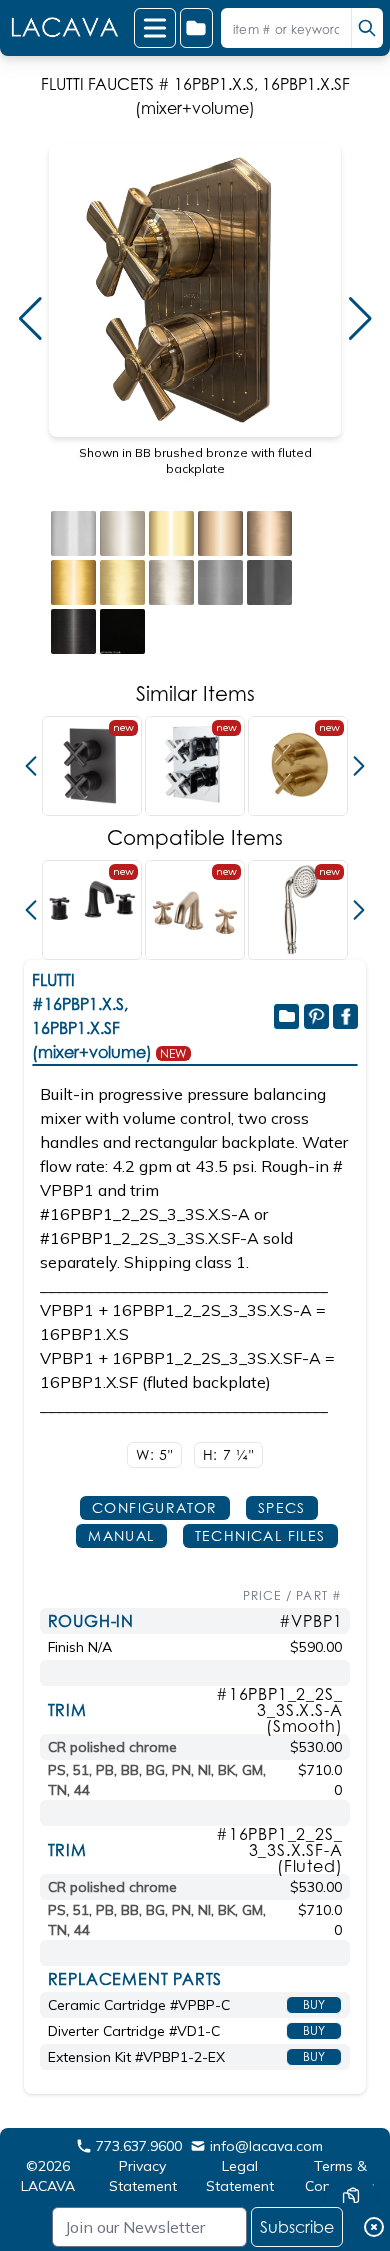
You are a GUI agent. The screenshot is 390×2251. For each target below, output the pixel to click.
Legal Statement (240, 2176)
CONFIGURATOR (155, 1507)
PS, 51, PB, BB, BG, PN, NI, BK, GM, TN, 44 (157, 1780)
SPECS (282, 1507)
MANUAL (121, 1535)
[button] (30, 319)
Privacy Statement (143, 2176)
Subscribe (297, 2227)
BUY (314, 2004)
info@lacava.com (266, 2146)
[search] (367, 28)
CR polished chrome (112, 1747)
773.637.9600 (139, 2146)
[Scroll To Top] (351, 2137)
